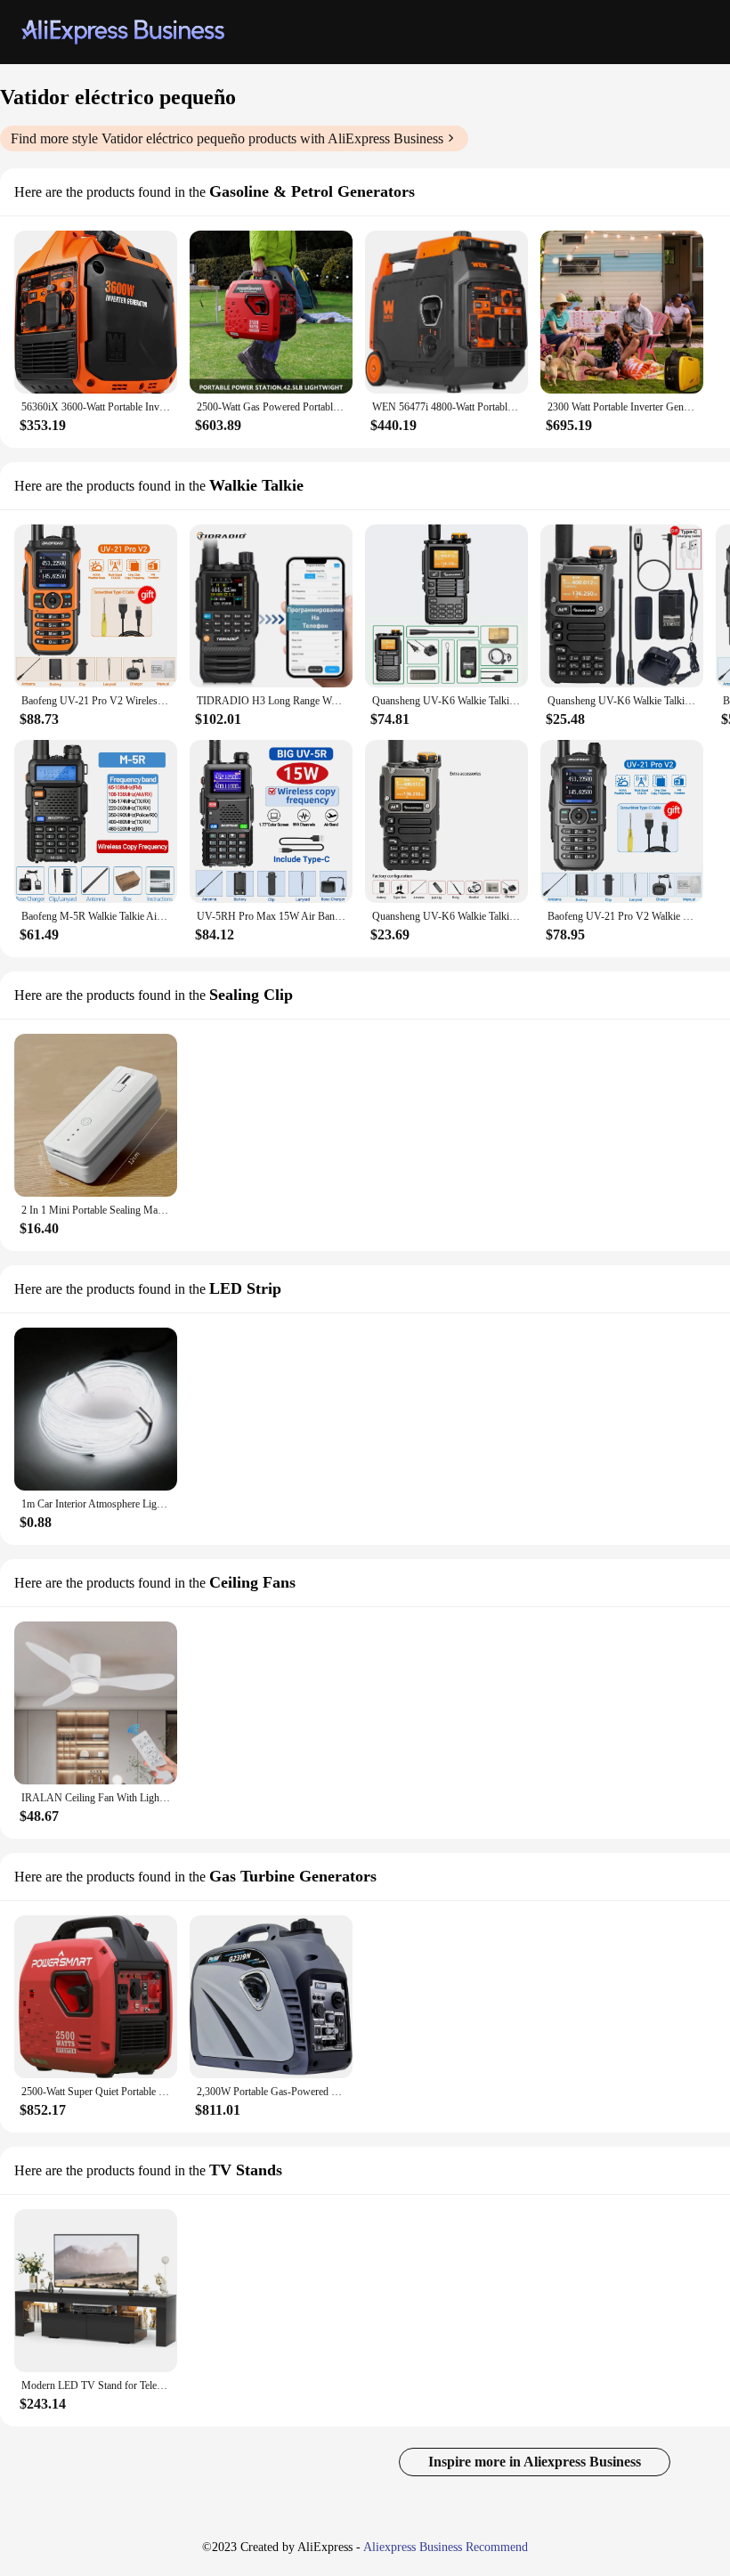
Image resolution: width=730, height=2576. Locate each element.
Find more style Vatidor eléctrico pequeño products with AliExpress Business (227, 138)
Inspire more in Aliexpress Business (535, 2462)
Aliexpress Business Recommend (446, 2547)
